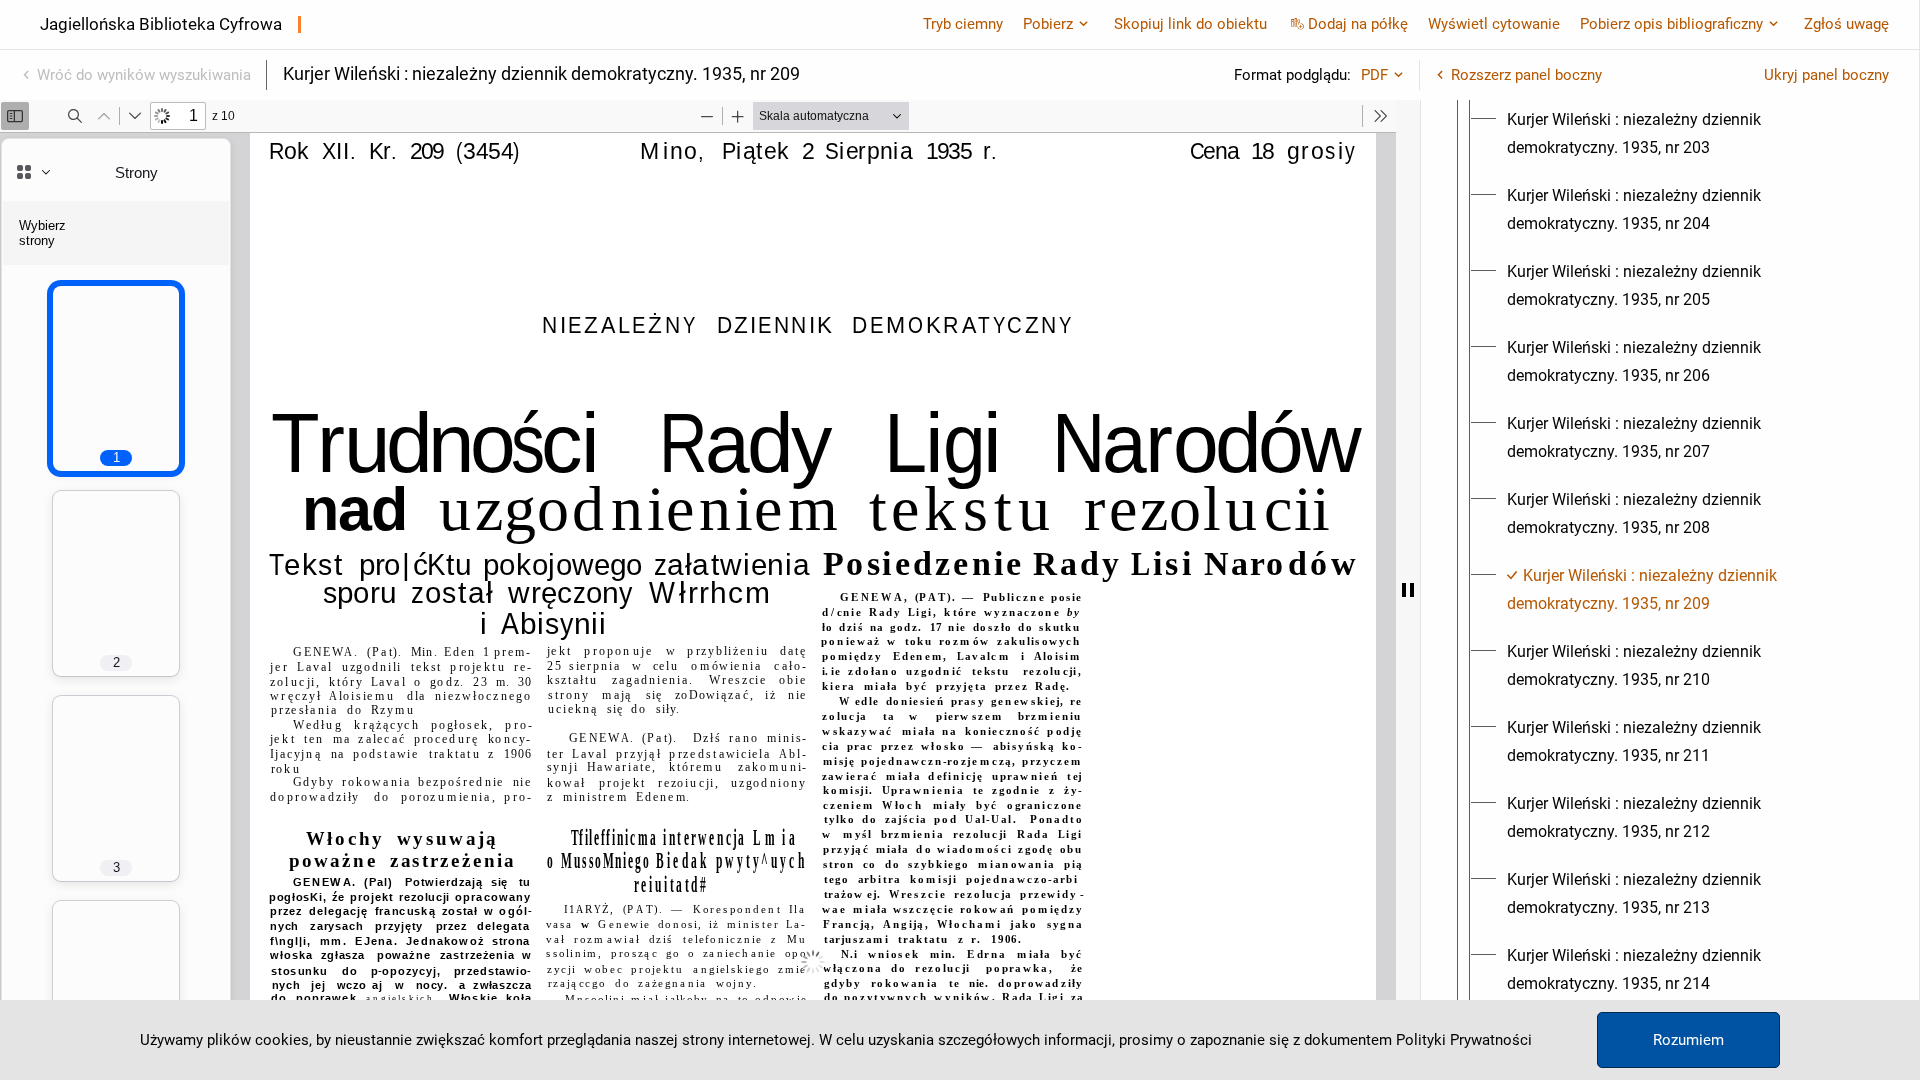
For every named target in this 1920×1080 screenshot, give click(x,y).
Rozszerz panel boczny (1526, 75)
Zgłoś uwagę (1846, 24)
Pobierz (1048, 24)
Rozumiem (1688, 1040)
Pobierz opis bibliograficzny (1671, 24)
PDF (1374, 75)
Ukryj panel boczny (1826, 75)
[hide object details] (1408, 590)
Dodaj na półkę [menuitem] (1358, 24)
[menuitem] (1688, 134)
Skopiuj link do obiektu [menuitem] (1190, 24)
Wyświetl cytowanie (1494, 24)
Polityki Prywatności (1464, 1040)
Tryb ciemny (963, 24)
